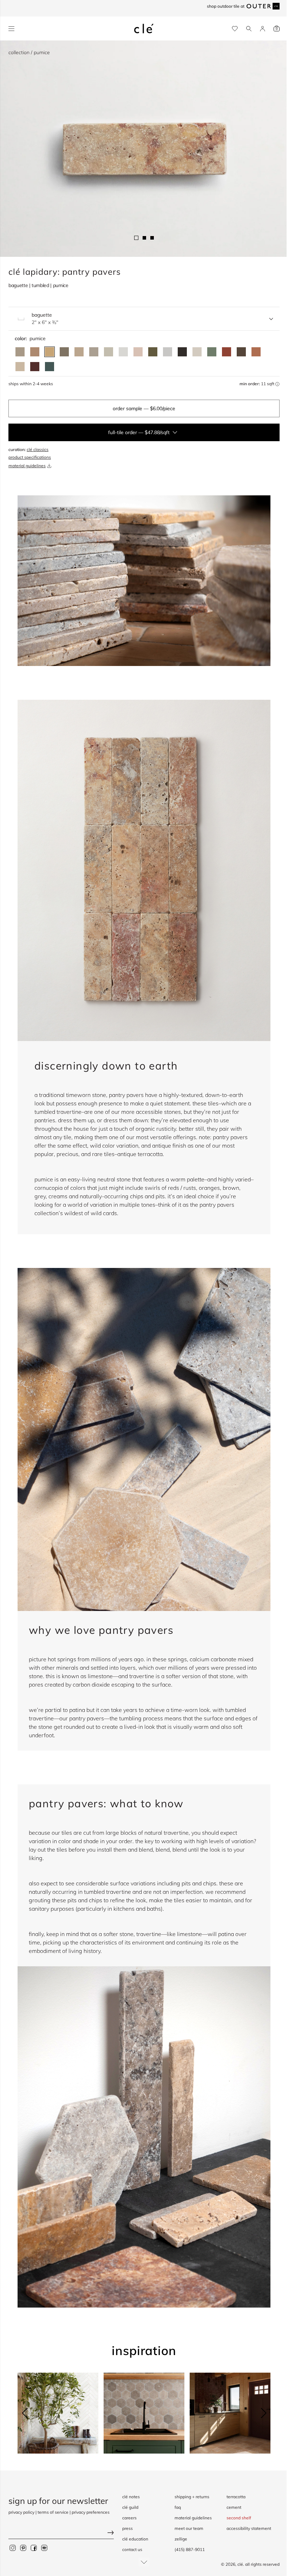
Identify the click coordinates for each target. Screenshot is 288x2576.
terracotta (236, 2497)
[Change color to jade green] (212, 352)
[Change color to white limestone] (197, 352)
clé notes (131, 2497)
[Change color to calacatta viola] (79, 352)
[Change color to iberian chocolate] (241, 352)
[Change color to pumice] (50, 352)
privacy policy (21, 2512)
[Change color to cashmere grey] (64, 352)
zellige (181, 2539)
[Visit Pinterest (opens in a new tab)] (23, 2548)
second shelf (239, 2518)
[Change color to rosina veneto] (138, 352)
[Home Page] (144, 28)
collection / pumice (29, 52)
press (127, 2528)
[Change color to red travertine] (227, 352)
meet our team (189, 2528)
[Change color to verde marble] (50, 367)
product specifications (30, 457)
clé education (135, 2539)
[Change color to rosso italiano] (35, 367)
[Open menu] (11, 29)
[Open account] (263, 29)
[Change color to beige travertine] (20, 367)
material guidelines (27, 466)
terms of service (53, 2512)
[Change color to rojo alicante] (256, 352)
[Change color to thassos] (123, 352)
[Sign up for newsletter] (61, 2534)
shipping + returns (192, 2497)
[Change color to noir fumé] (182, 352)
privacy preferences (91, 2512)
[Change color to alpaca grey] (94, 352)
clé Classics (38, 449)
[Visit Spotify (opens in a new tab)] (44, 2548)
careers (129, 2518)
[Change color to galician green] (153, 352)
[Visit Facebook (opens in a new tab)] (34, 2548)
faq (178, 2507)
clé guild (130, 2507)
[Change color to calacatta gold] (109, 352)
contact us (132, 2549)
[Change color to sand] (35, 352)
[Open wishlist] (235, 29)
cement (234, 2507)
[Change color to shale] (20, 352)
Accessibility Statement (249, 2528)
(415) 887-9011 (190, 2549)
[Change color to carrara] (168, 352)
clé (240, 2564)
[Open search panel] (249, 29)
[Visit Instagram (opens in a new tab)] (13, 2548)
